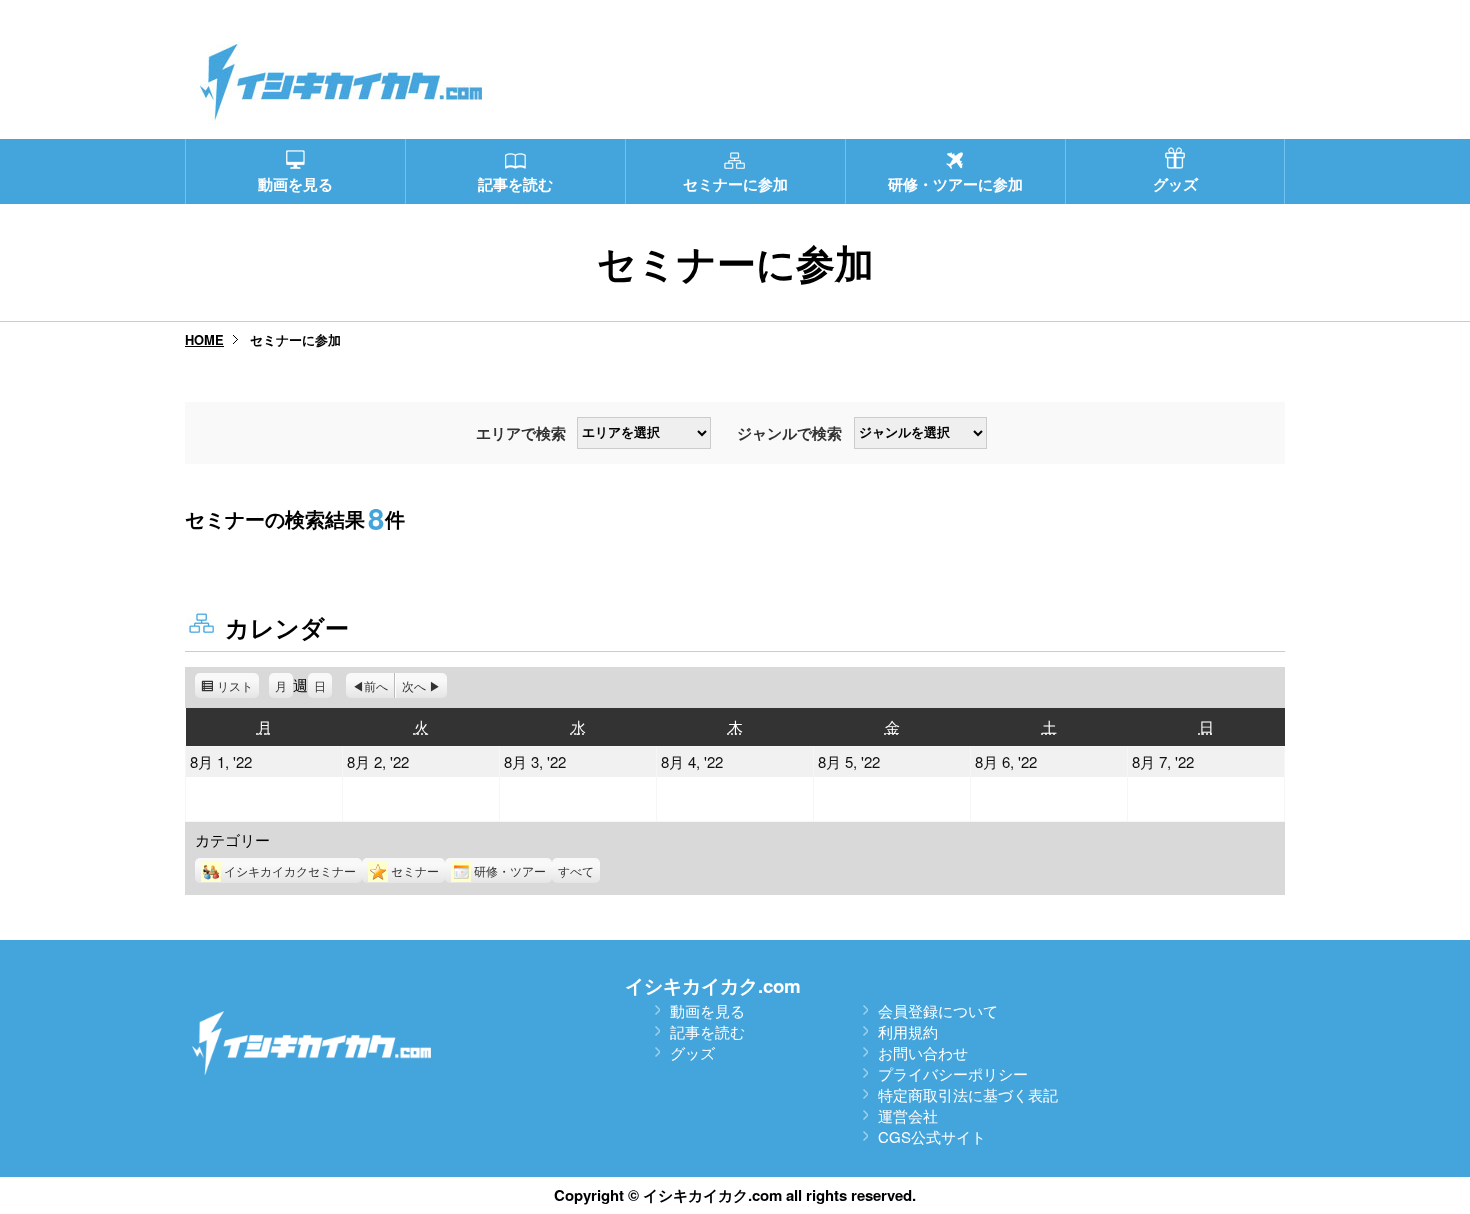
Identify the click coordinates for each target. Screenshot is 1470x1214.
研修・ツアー (510, 870)
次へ (414, 685)
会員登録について (938, 1010)
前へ (376, 685)
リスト (238, 687)
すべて (576, 870)
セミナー (415, 870)
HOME (204, 339)
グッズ (692, 1052)
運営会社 (908, 1115)
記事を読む (707, 1031)
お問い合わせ (923, 1052)
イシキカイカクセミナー (290, 870)
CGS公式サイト (932, 1136)
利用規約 (908, 1031)
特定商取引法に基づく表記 (968, 1094)
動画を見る (707, 1010)
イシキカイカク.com (713, 985)
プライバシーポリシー (953, 1073)
